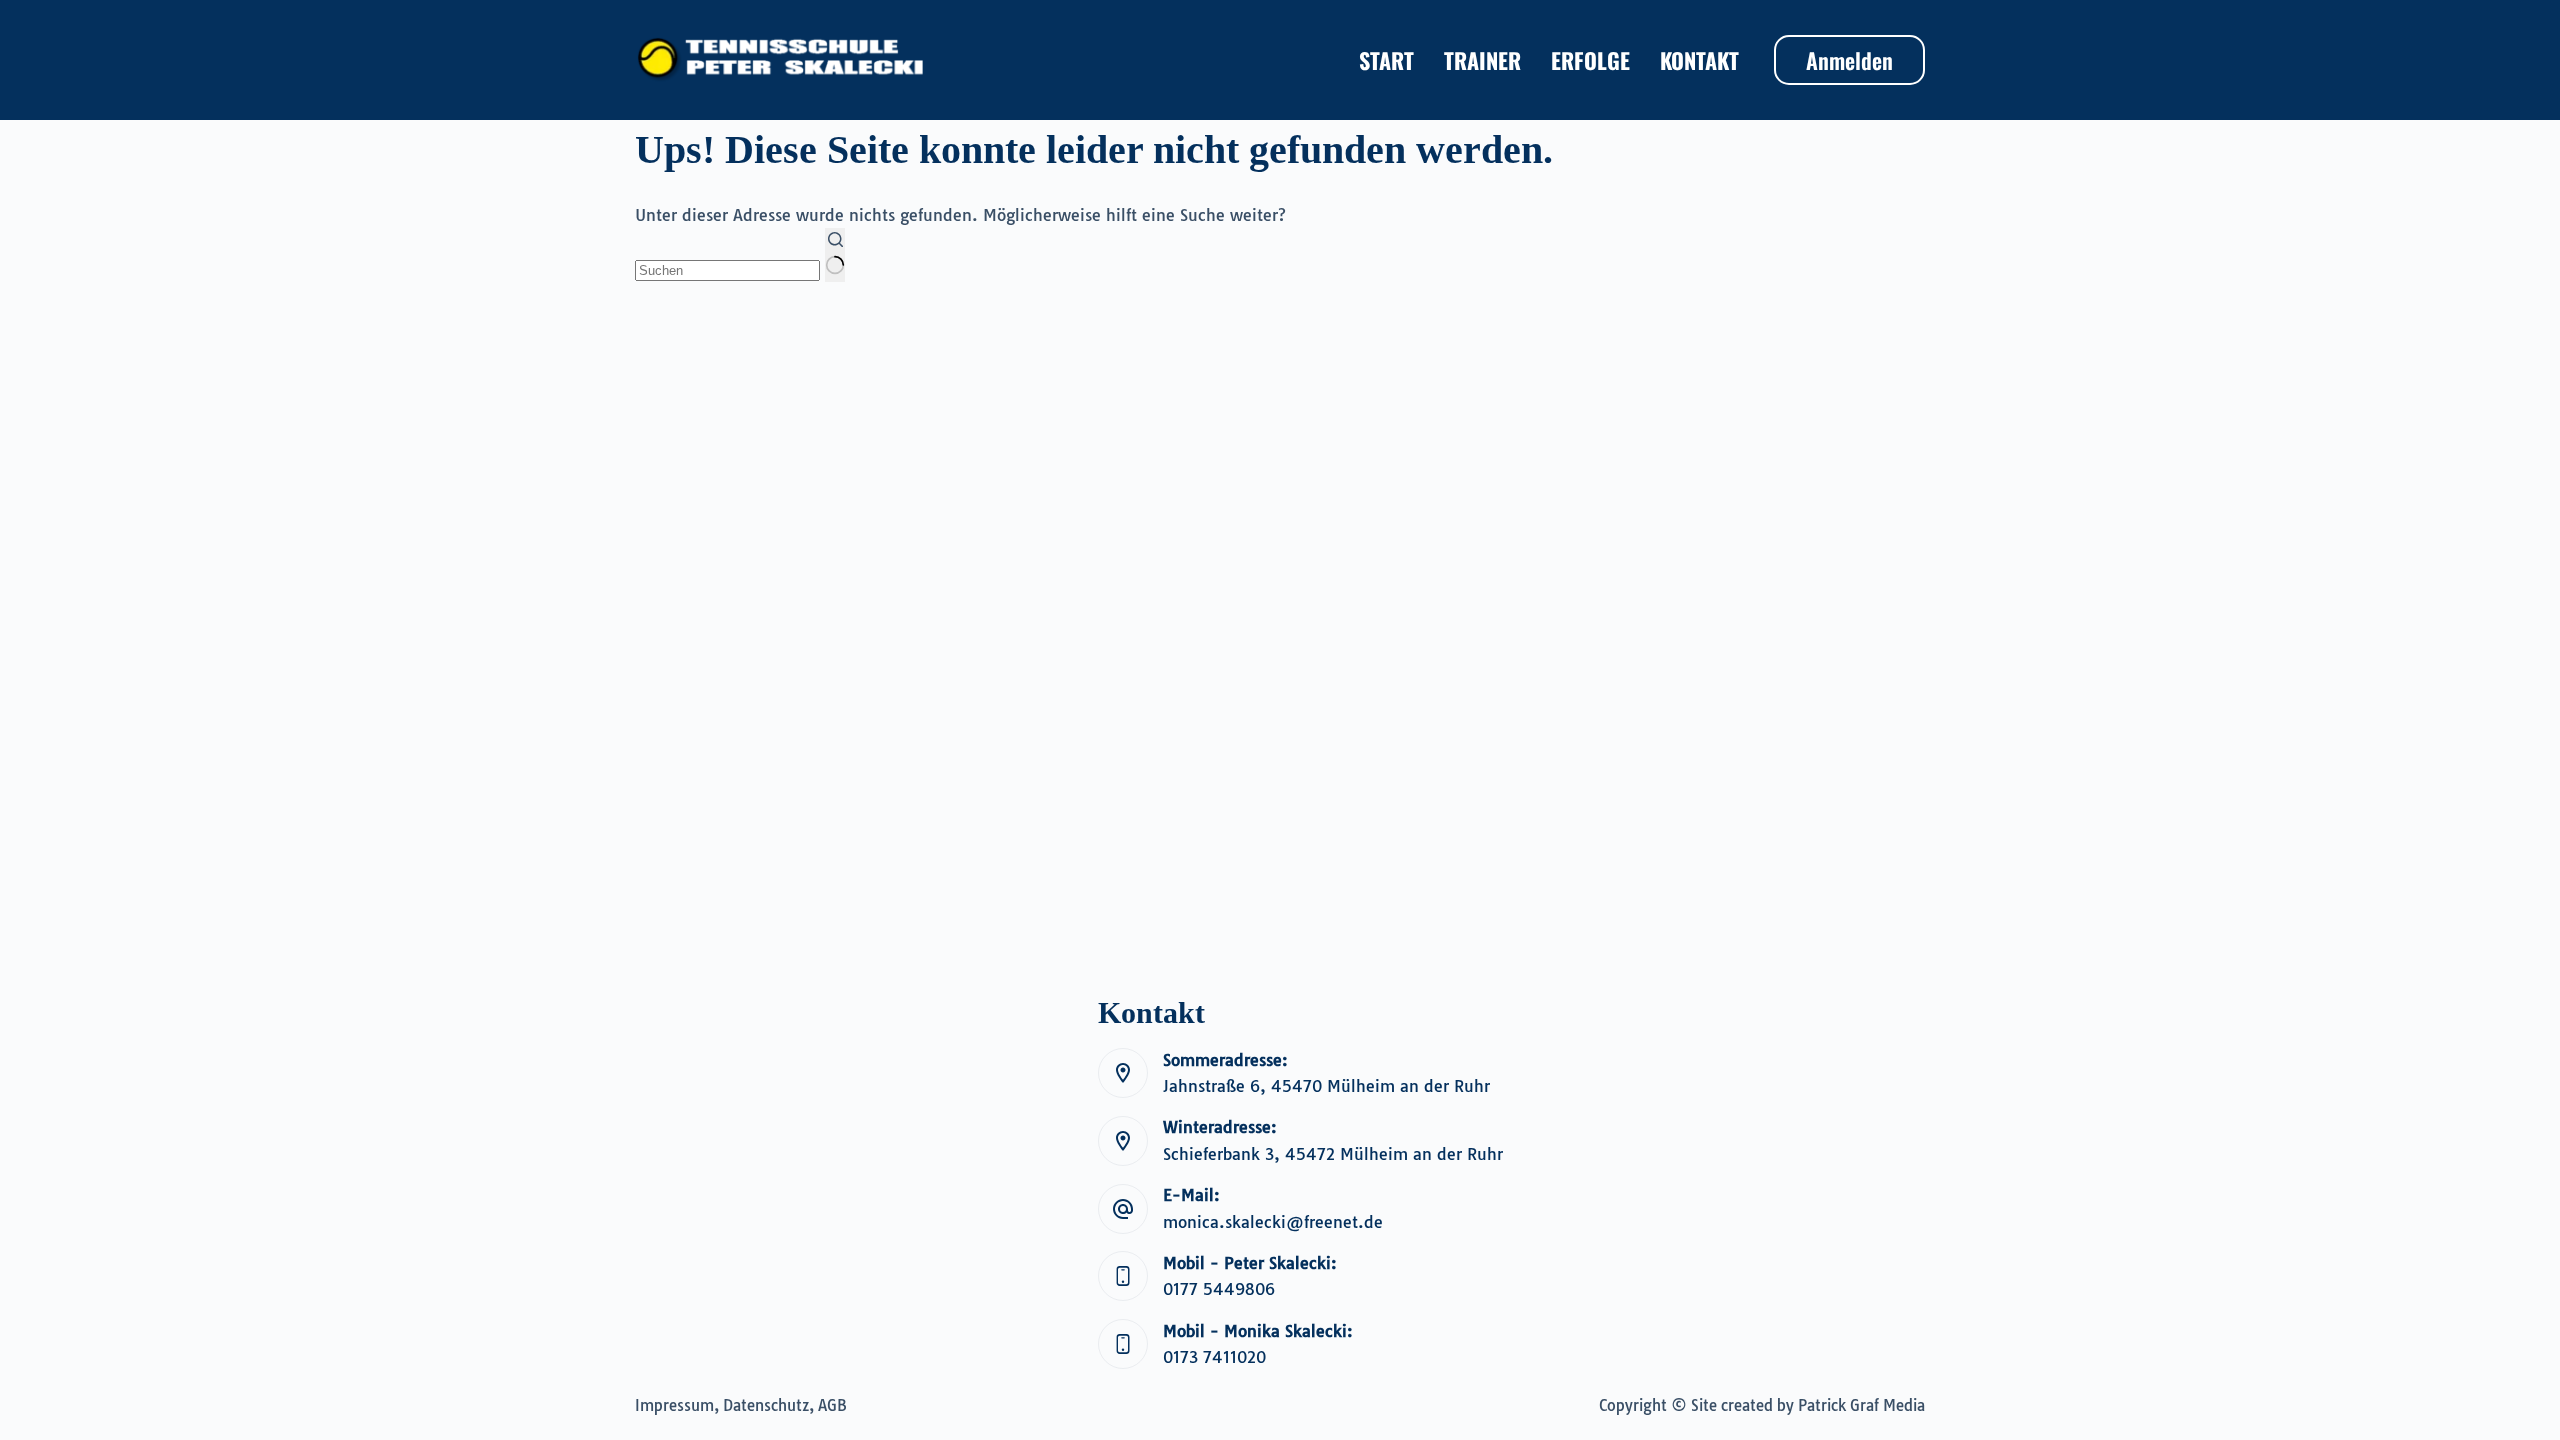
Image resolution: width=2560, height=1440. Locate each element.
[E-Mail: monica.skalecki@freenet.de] (1123, 1209)
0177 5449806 (1219, 1289)
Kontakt (1699, 60)
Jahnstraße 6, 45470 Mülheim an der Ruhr (1326, 1086)
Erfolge (1590, 60)
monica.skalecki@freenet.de (1273, 1222)
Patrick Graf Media (1861, 1405)
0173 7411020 (1214, 1357)
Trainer (1482, 60)
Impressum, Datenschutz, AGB (741, 1405)
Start (1386, 60)
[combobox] (727, 270)
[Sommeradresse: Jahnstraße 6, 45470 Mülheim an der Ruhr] (1123, 1073)
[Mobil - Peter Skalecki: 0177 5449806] (1123, 1276)
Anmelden (1849, 60)
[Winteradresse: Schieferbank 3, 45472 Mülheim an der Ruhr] (1123, 1141)
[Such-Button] (835, 255)
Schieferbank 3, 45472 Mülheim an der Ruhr (1333, 1154)
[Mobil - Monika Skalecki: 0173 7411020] (1123, 1344)
